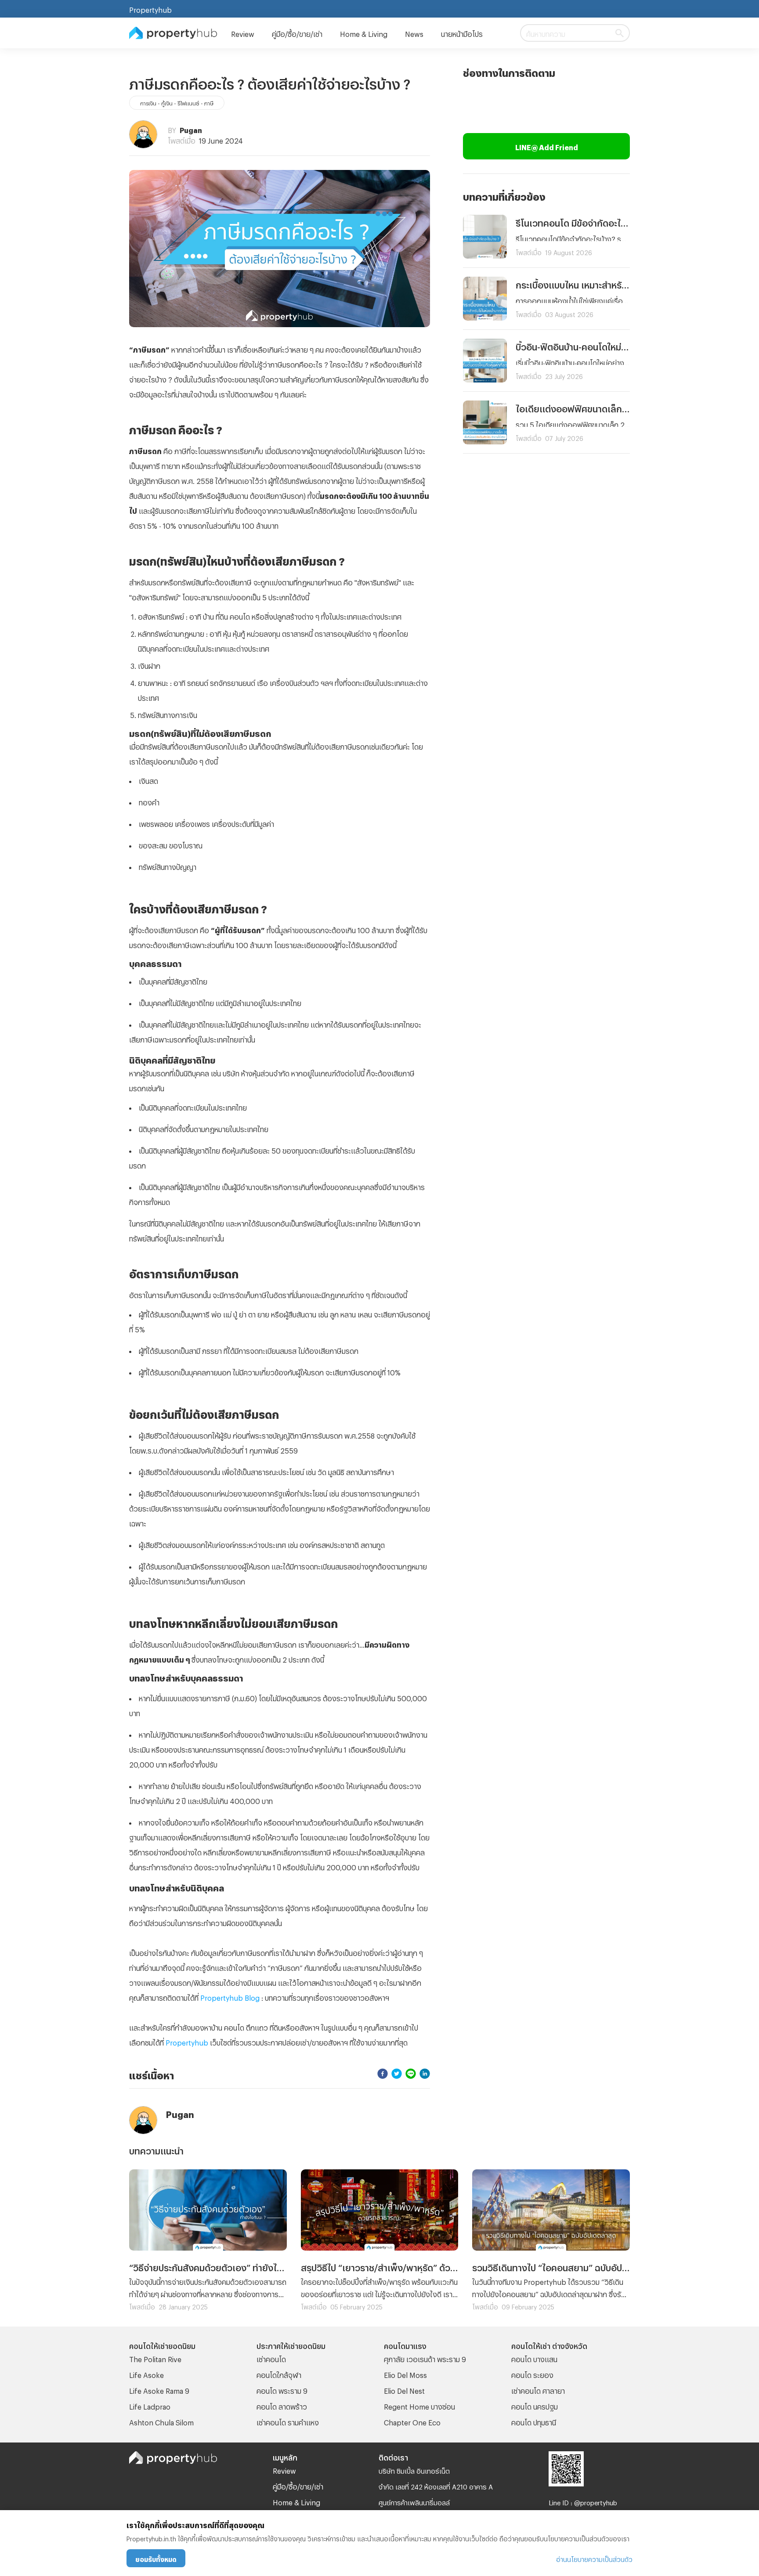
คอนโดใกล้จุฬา (279, 2374)
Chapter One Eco (412, 2421)
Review (243, 33)
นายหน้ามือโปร (462, 33)
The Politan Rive (155, 2358)
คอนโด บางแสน (534, 2358)
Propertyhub (150, 9)
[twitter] (397, 2074)
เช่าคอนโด (271, 2358)
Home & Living (364, 33)
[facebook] (383, 2074)
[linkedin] (425, 2074)
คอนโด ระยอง (532, 2374)
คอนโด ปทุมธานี (534, 2421)
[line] (411, 2074)
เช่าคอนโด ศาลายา (538, 2390)
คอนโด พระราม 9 (282, 2390)
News (414, 33)
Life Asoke (146, 2374)
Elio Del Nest (404, 2390)
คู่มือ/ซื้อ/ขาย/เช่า (297, 33)
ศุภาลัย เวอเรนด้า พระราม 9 (425, 2358)
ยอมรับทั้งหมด (156, 2558)
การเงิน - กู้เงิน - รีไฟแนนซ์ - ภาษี (177, 102)
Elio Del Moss (405, 2374)
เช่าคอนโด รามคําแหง (288, 2421)
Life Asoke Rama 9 (159, 2390)
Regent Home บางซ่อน (419, 2405)
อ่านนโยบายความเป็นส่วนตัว (594, 2558)
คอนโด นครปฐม (535, 2405)
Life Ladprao (150, 2405)
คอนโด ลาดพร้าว (282, 2405)
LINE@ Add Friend (547, 146)
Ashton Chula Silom (161, 2421)
